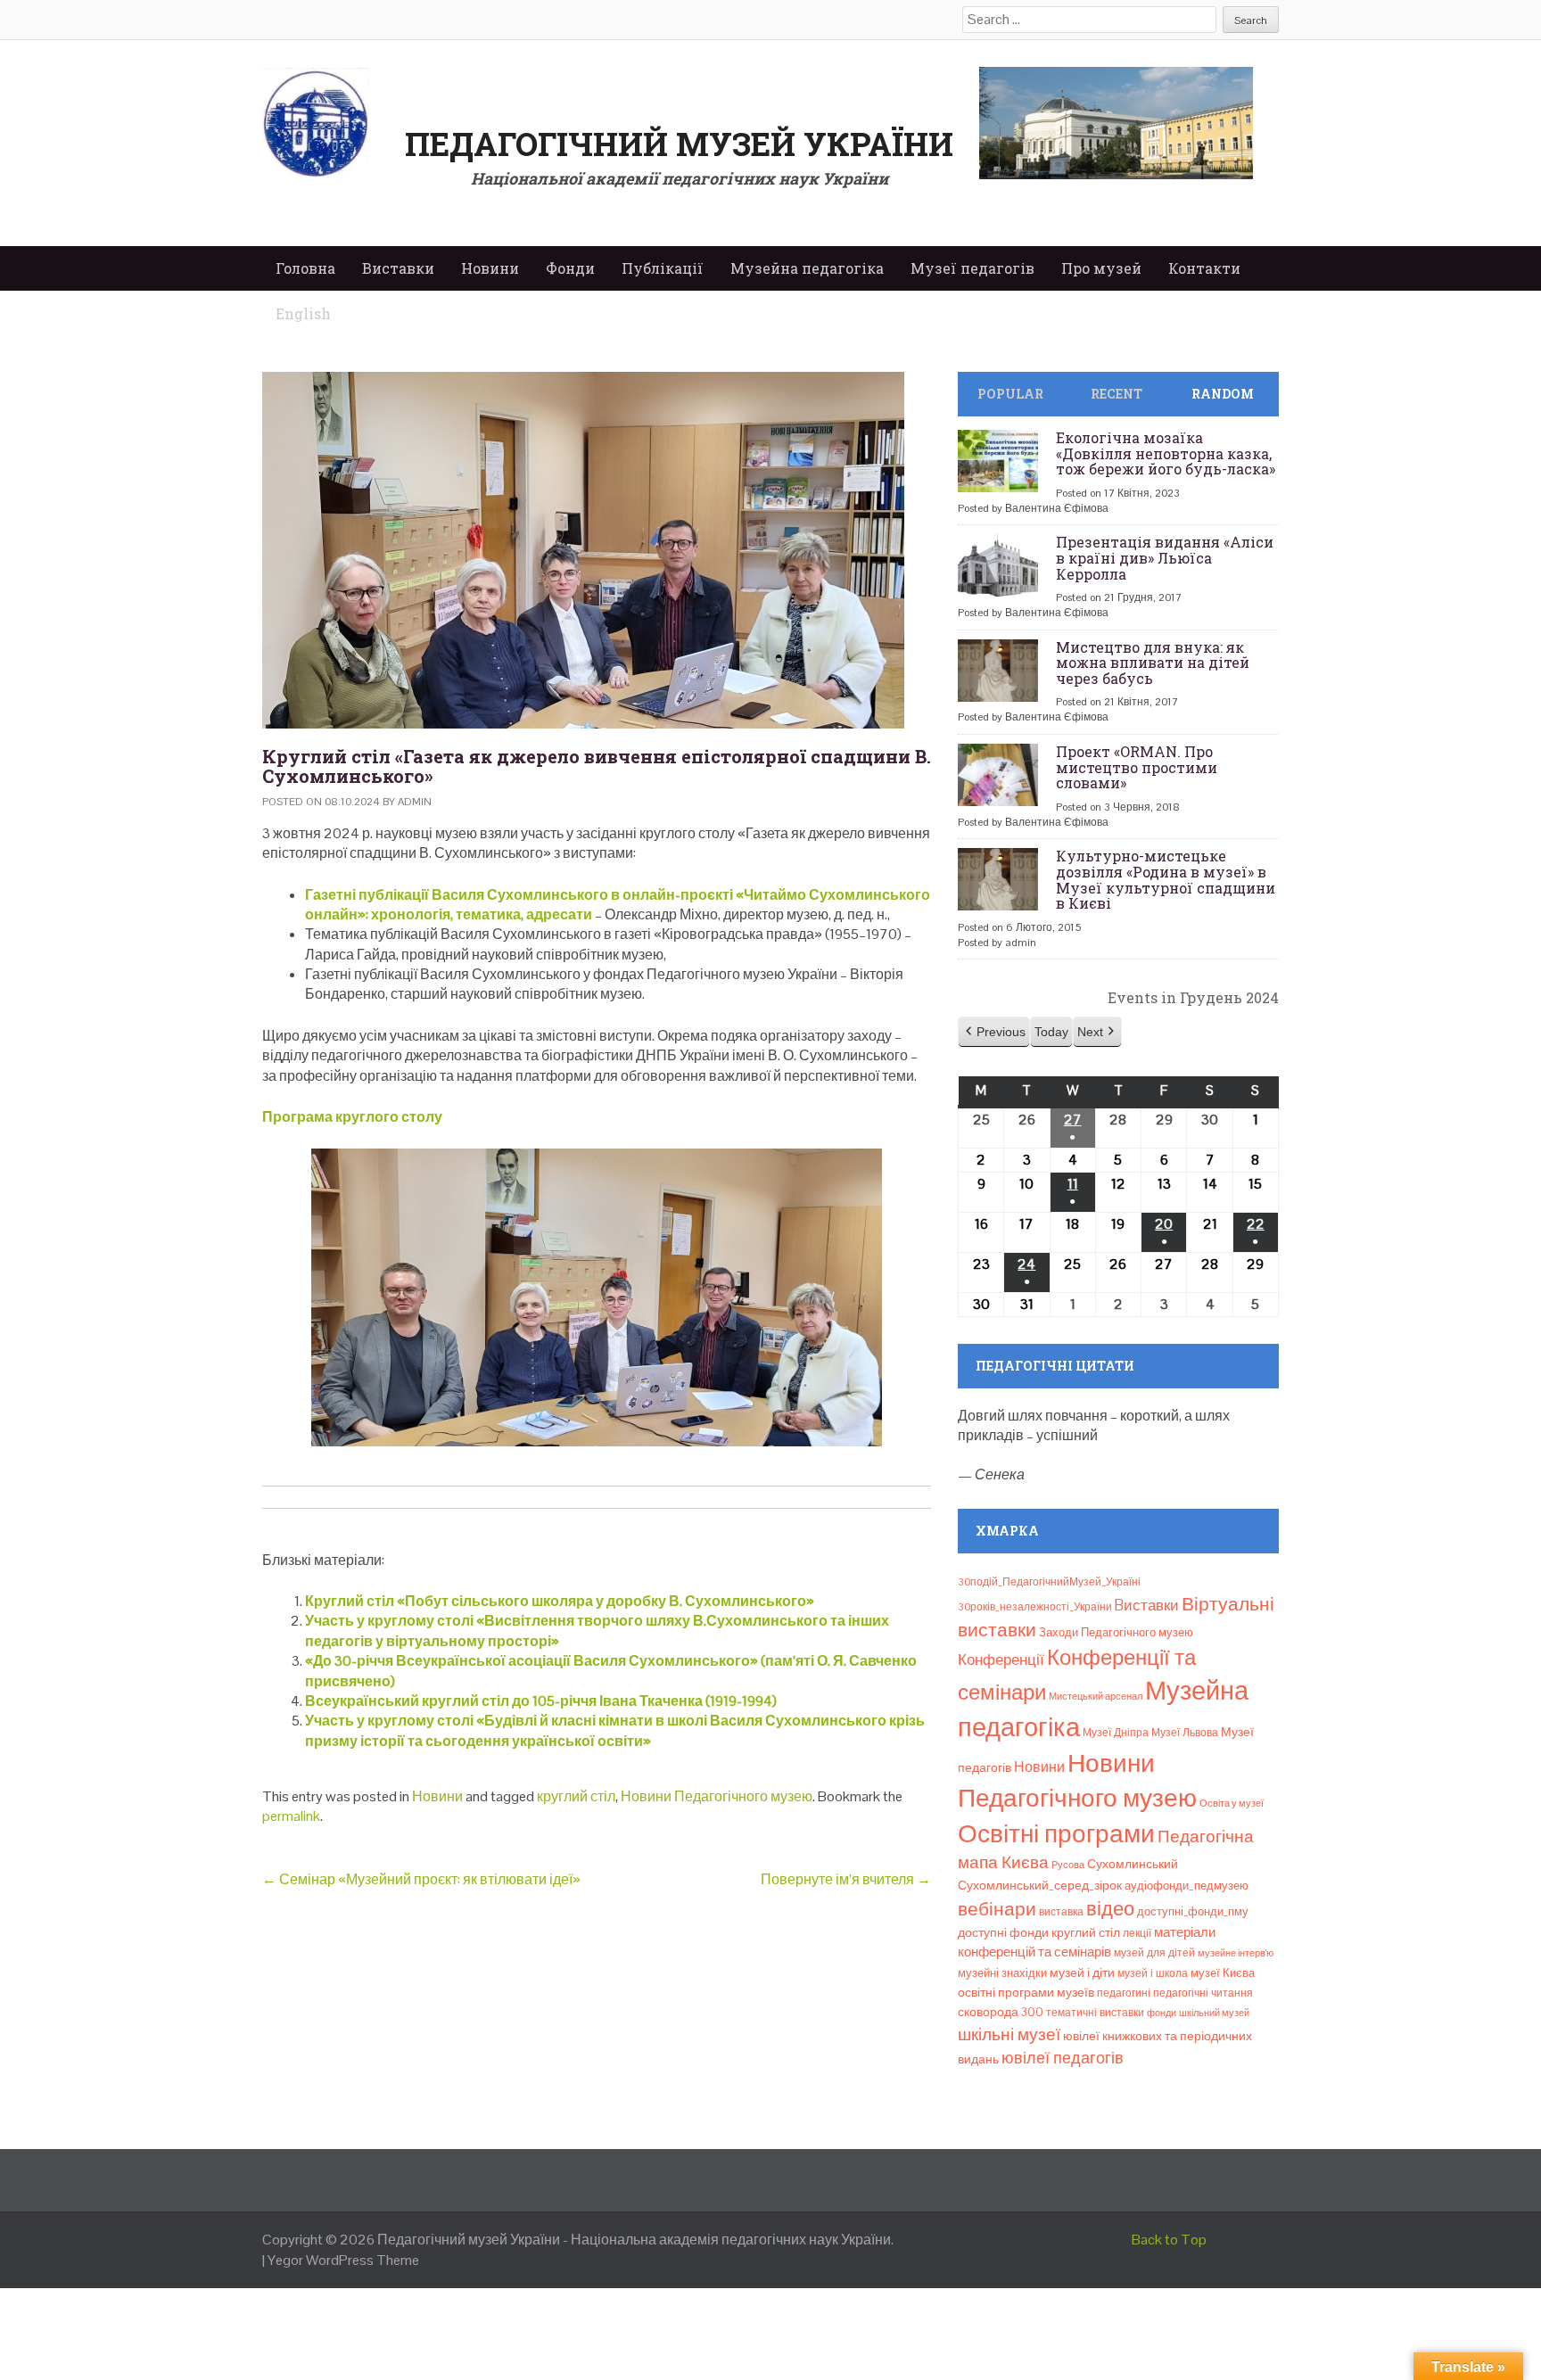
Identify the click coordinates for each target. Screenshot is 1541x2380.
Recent (1117, 394)
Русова (1068, 1865)
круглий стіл (576, 1796)
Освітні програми (1056, 1833)
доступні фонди (1003, 1932)
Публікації (663, 268)
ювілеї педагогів (1063, 2058)
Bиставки (1147, 1605)
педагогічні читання (1203, 1993)
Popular (1010, 394)
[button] (994, 1032)
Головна (305, 268)
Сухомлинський (1133, 1864)
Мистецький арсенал (1096, 1696)
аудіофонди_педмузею (1187, 1886)
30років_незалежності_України (1035, 1607)
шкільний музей (1214, 2013)
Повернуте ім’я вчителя (846, 1879)
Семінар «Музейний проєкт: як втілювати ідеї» (421, 1879)
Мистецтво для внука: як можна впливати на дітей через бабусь (1153, 663)
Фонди (570, 268)
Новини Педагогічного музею (717, 1796)
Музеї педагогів (972, 268)
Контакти (1204, 268)
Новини (490, 268)
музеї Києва (1223, 1973)
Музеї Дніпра (1116, 1733)
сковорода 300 (1001, 2012)
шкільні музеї (1009, 2034)
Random (1223, 394)
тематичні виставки (1095, 2013)
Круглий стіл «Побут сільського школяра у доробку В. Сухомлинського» (560, 1601)
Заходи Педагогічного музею (1116, 1632)
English (303, 313)
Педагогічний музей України (679, 144)
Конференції (1001, 1659)
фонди (1162, 2013)
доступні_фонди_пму (1193, 1911)
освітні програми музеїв (1026, 1993)
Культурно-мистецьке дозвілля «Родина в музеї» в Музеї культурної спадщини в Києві (1166, 879)
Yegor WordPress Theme (343, 2260)
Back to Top (1169, 2240)
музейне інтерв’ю (1236, 1953)
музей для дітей (1154, 1953)
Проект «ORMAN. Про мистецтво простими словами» (1137, 767)
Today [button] (1051, 1032)
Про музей (1101, 268)
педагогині (1124, 1993)
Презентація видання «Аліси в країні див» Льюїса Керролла (1165, 557)
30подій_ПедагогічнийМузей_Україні (1049, 1582)
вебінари (997, 1909)
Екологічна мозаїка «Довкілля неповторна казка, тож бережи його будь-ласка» (1166, 453)
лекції (1137, 1933)
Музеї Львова (1185, 1733)
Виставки (398, 268)
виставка (1061, 1912)
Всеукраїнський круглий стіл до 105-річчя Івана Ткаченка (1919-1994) (541, 1701)
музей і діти (1082, 1972)
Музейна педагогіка (807, 268)
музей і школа (1153, 1973)
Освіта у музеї (1232, 1803)
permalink (291, 1816)
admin (415, 802)
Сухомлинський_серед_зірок (1040, 1885)
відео (1110, 1908)
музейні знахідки (1002, 1973)
